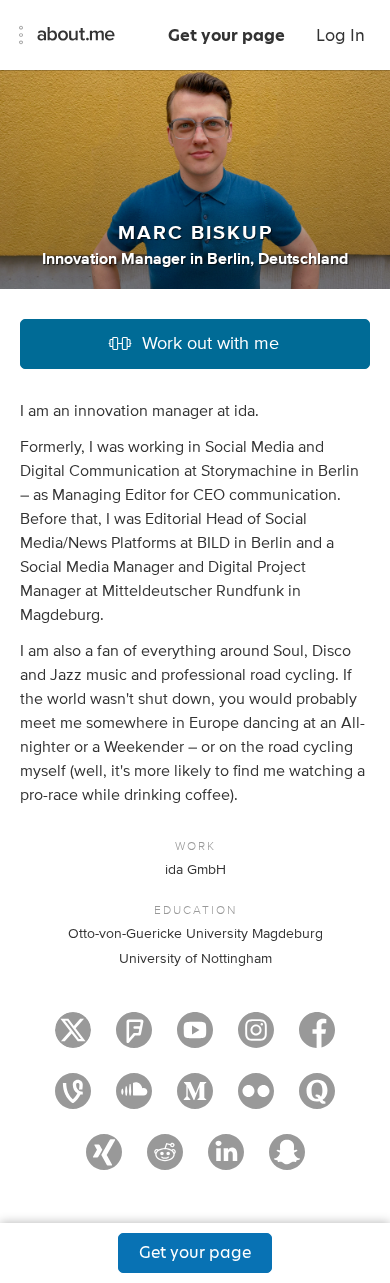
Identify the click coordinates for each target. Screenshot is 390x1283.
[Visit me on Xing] (104, 1161)
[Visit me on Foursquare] (134, 1039)
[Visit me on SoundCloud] (134, 1100)
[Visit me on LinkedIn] (226, 1161)
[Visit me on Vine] (73, 1100)
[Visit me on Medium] (195, 1100)
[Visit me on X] (73, 1039)
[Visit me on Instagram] (256, 1039)
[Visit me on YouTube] (195, 1039)
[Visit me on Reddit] (165, 1161)
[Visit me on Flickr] (256, 1100)
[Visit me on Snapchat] (287, 1161)
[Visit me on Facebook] (317, 1039)
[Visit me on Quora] (317, 1100)
